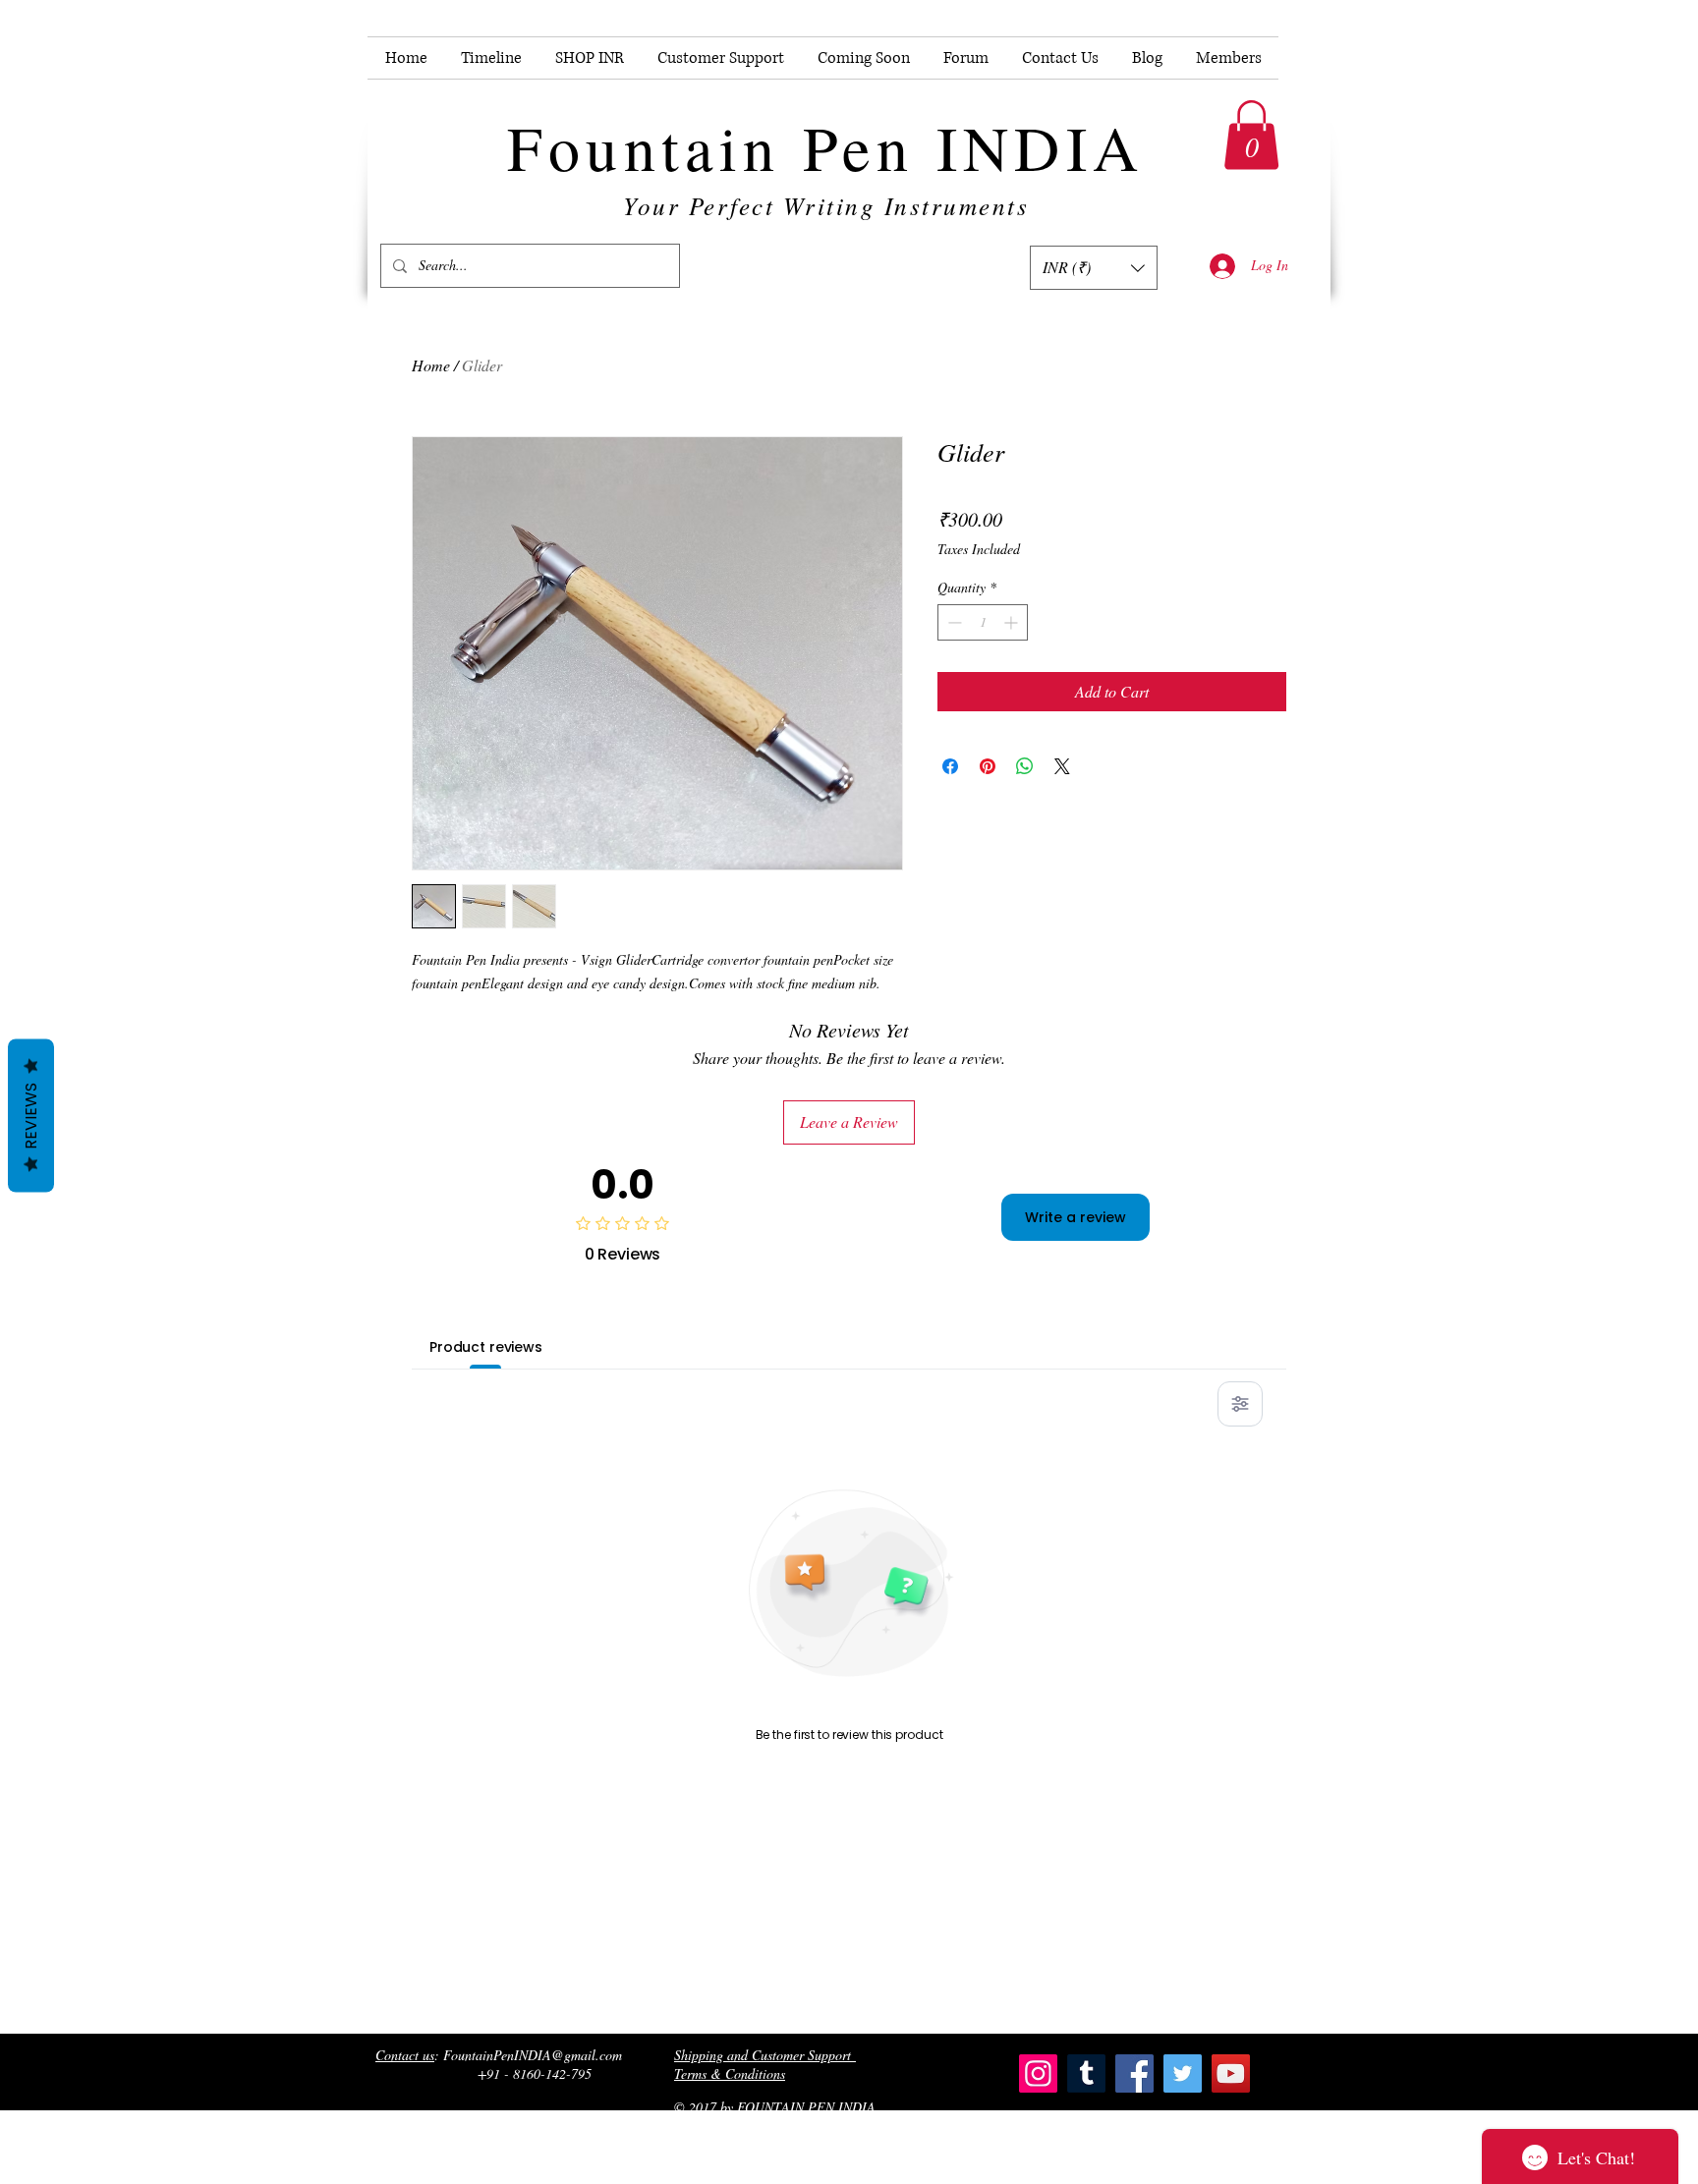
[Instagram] (1038, 2073)
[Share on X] (1062, 766)
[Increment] (1013, 622)
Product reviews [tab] (486, 1347)
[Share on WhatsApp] (1025, 766)
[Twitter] (1183, 2073)
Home (431, 365)
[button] (1251, 135)
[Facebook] (1134, 2073)
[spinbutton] (983, 622)
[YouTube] (1231, 2073)
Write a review (1075, 1217)
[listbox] (1094, 268)
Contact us (405, 2055)
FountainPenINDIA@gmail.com (533, 2055)
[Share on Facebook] (950, 766)
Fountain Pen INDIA (825, 146)
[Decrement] (953, 622)
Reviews (31, 1115)
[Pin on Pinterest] (988, 766)
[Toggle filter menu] (1240, 1404)
